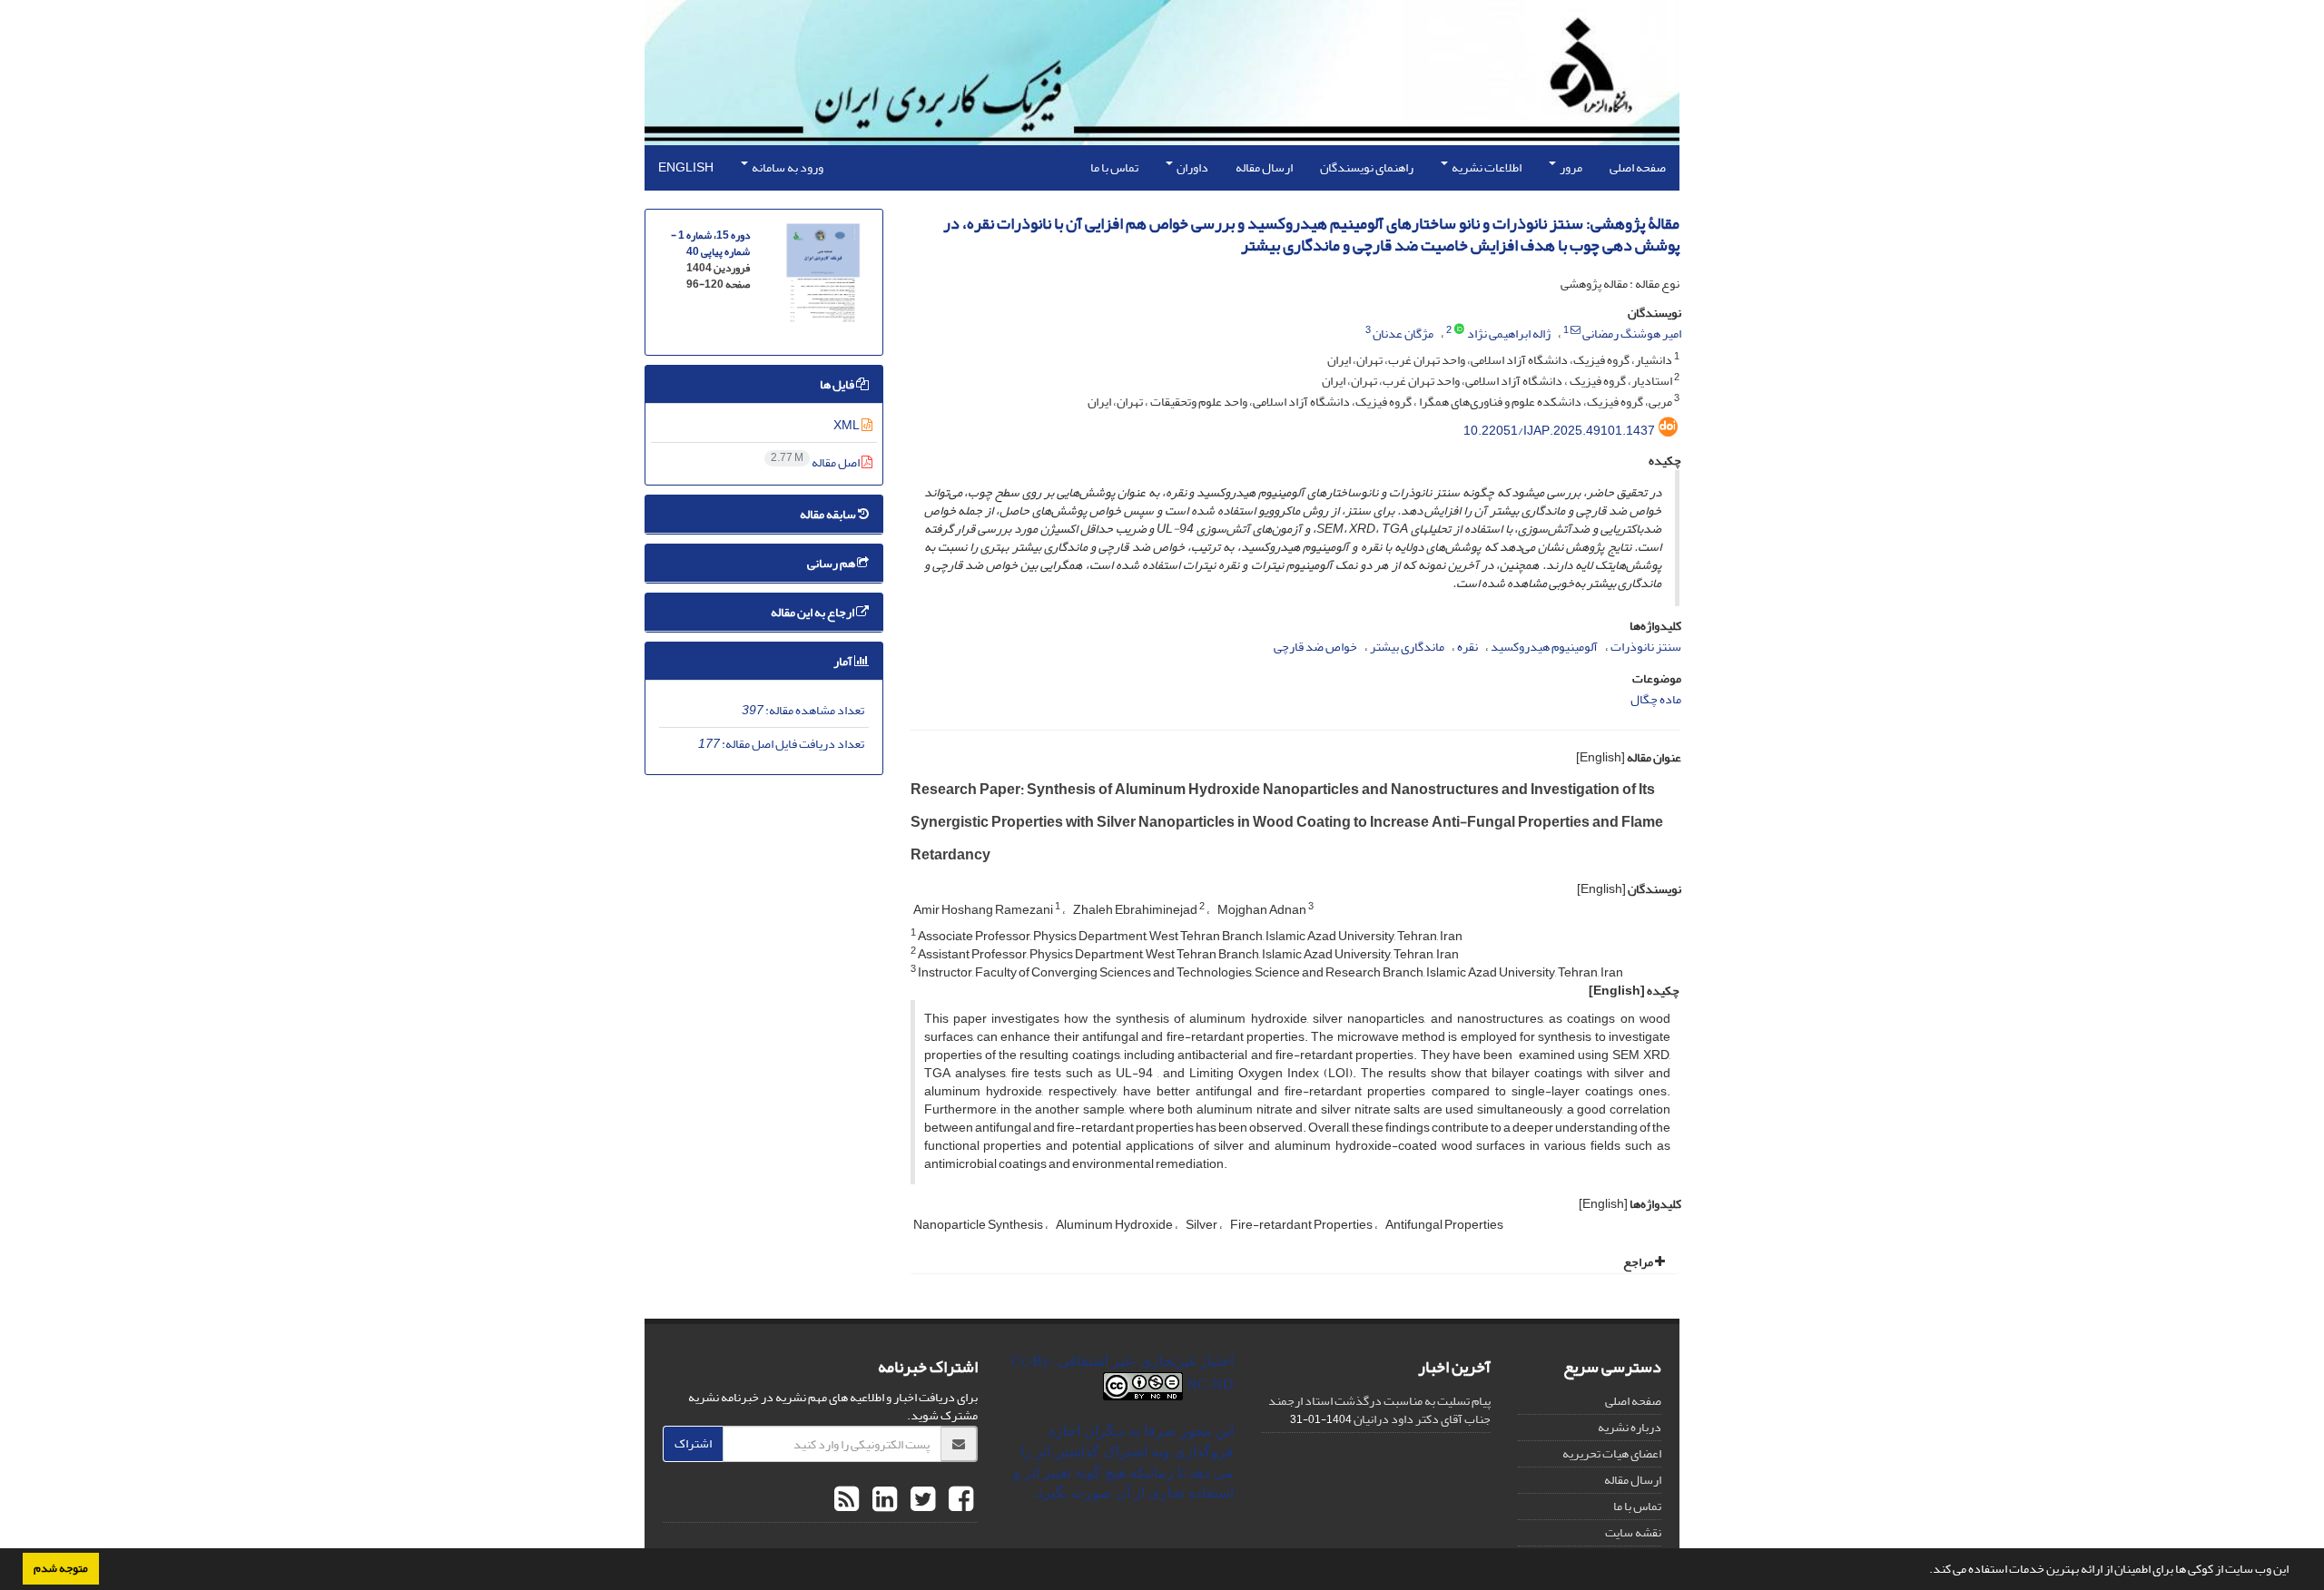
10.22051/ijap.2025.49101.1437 (1559, 431)
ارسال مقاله (1264, 167)
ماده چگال (1656, 699)
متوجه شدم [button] (61, 1568)
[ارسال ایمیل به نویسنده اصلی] (1576, 330)
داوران (1192, 167)
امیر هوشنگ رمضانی (1632, 334)
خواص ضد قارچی (1315, 647)
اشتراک (693, 1443)
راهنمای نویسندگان (1367, 167)
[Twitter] (921, 1500)
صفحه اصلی (1638, 167)
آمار (844, 661)
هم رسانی (832, 563)
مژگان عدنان (1403, 334)
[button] (1925, 1571)
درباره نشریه (1630, 1427)
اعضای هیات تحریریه (1612, 1453)
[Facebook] (959, 1500)
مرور (1570, 167)
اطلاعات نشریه (1486, 167)
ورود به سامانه (787, 167)
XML (847, 425)
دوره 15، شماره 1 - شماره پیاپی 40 (710, 244)
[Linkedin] (882, 1500)
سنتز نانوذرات (1646, 647)
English (686, 167)
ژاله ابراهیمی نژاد (1509, 334)
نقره (1467, 647)
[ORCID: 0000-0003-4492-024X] (1459, 330)
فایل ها (838, 384)
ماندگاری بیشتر (1407, 647)
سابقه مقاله (829, 514)
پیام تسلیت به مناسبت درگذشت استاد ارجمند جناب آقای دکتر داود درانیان (1379, 1410)
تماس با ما (1114, 167)
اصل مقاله (816, 462)
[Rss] (847, 1500)
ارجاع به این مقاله (813, 612)
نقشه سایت (1633, 1532)
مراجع (1639, 1262)
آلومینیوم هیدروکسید (1544, 647)
